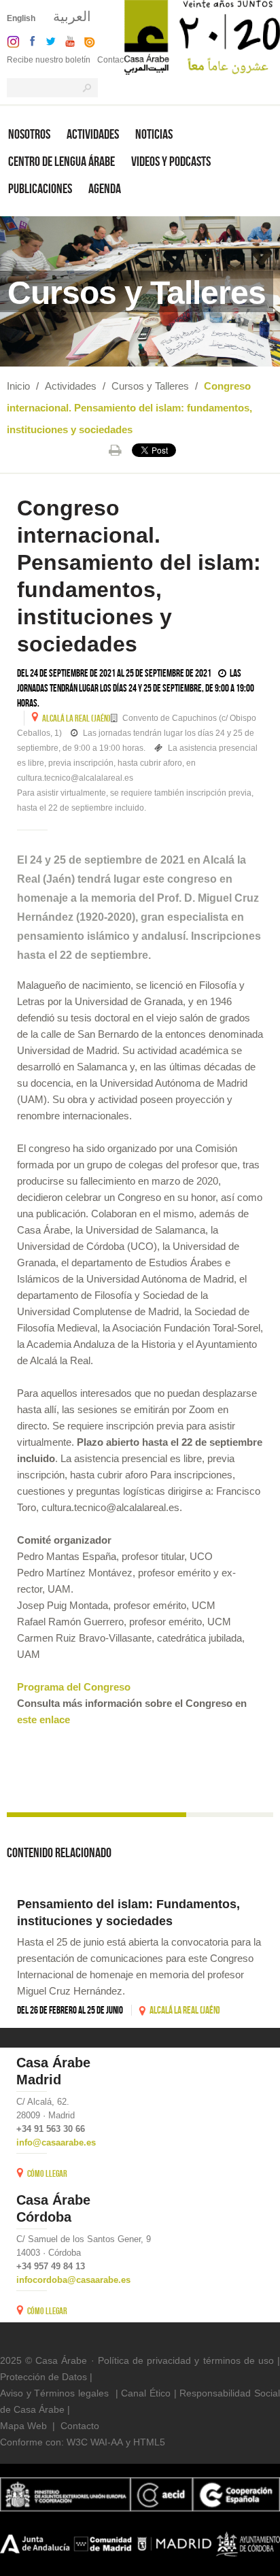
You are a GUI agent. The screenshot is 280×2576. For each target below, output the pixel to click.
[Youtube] (67, 40)
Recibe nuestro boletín (49, 60)
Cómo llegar (47, 2173)
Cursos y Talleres (150, 386)
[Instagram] (10, 40)
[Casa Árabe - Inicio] (202, 36)
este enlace (43, 1719)
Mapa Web (23, 2426)
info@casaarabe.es (56, 2142)
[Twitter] (47, 40)
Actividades (71, 386)
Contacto (114, 60)
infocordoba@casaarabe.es (73, 2280)
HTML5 (149, 2442)
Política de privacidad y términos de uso (186, 2360)
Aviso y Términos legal (49, 2393)
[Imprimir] (115, 450)
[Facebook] (29, 40)
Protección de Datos (43, 2377)
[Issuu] (86, 40)
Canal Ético (146, 2393)
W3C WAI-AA (95, 2442)
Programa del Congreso (74, 1687)
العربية (72, 16)
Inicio (18, 386)
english (21, 18)
